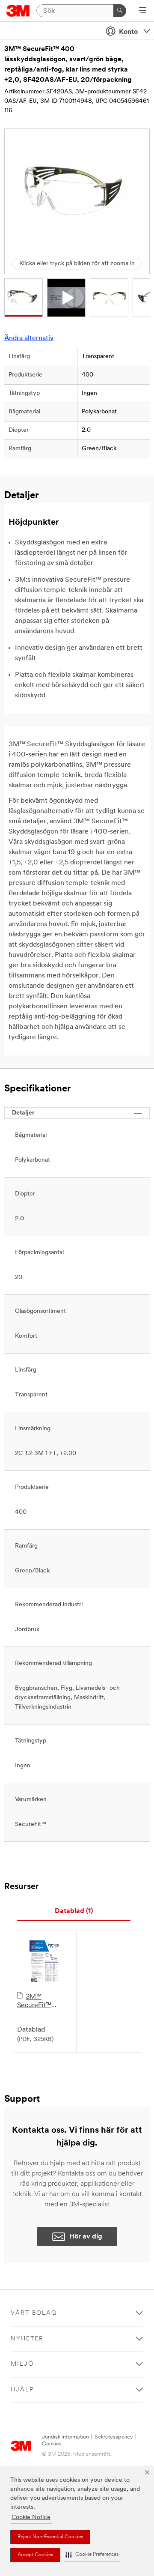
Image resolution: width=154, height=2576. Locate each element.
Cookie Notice (31, 2518)
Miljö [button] (22, 2364)
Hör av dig (86, 2237)
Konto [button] (128, 32)
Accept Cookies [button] (35, 2555)
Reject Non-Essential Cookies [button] (50, 2537)
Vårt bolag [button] (34, 2313)
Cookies (52, 2444)
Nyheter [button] (27, 2339)
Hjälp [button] (22, 2390)
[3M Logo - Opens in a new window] (18, 11)
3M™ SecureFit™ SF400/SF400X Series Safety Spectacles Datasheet (41, 2002)
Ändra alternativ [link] (29, 338)
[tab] (74, 1911)
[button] (92, 2555)
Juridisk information (65, 2437)
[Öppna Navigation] (143, 11)
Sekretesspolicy (114, 2437)
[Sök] (120, 11)
